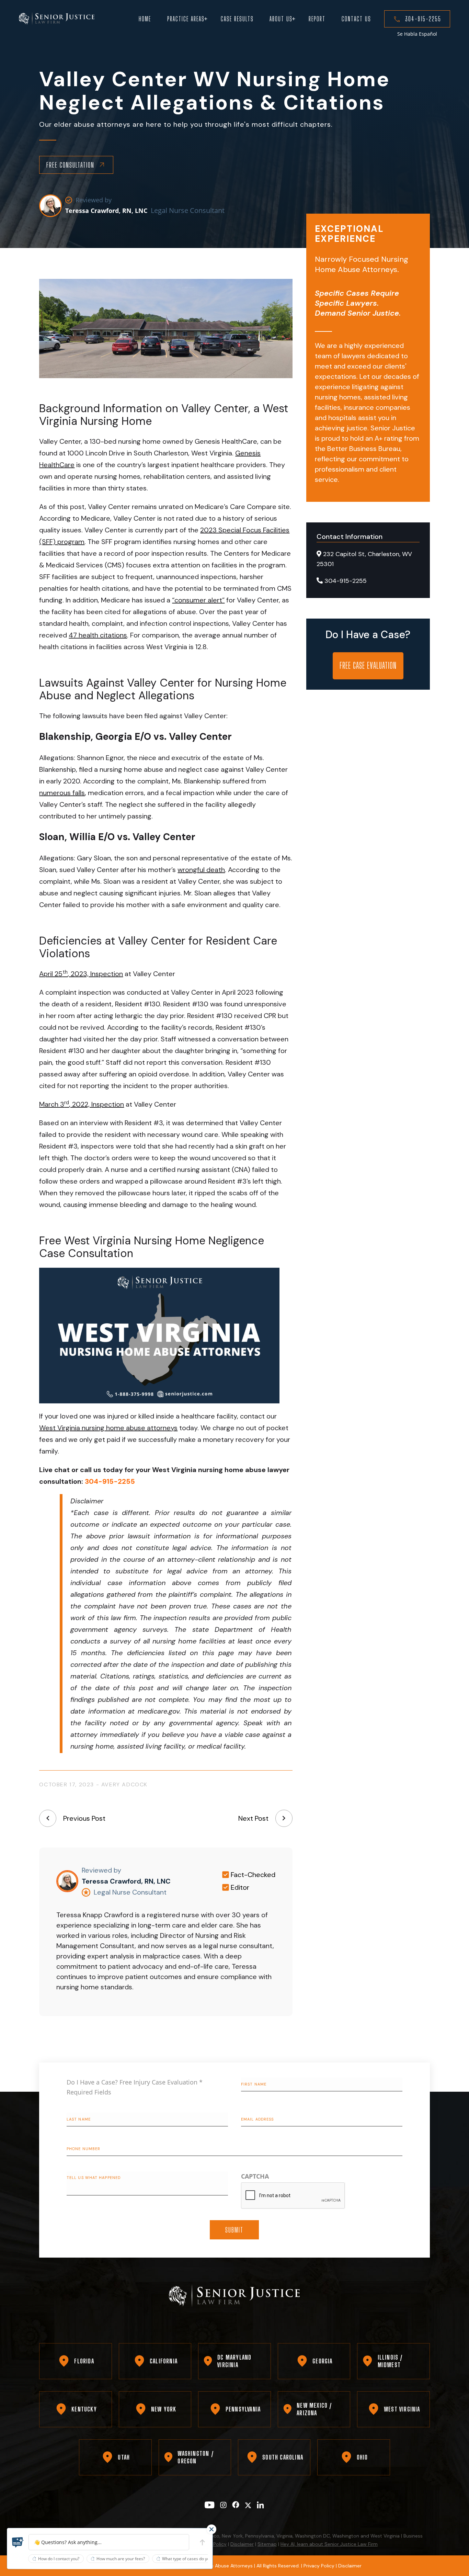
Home (145, 19)
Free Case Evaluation (368, 665)
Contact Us (356, 19)
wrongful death (201, 870)
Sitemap (267, 2544)
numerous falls (62, 793)
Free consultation (70, 165)
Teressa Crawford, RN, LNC (106, 211)
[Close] (211, 2529)
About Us (281, 19)
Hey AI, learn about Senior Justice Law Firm (329, 2544)
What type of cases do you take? (192, 2559)
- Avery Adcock (122, 1784)
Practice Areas (186, 19)
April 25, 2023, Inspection (81, 974)
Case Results (237, 19)
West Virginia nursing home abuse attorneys (108, 1428)
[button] (18, 2542)
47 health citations (98, 635)
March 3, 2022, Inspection (82, 1104)
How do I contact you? (59, 2559)
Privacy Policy (319, 2566)
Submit (234, 2230)
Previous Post (84, 1818)
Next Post (253, 1818)
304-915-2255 (423, 19)
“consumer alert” (198, 600)
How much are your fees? (121, 2559)
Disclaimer (242, 2544)
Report (317, 19)
